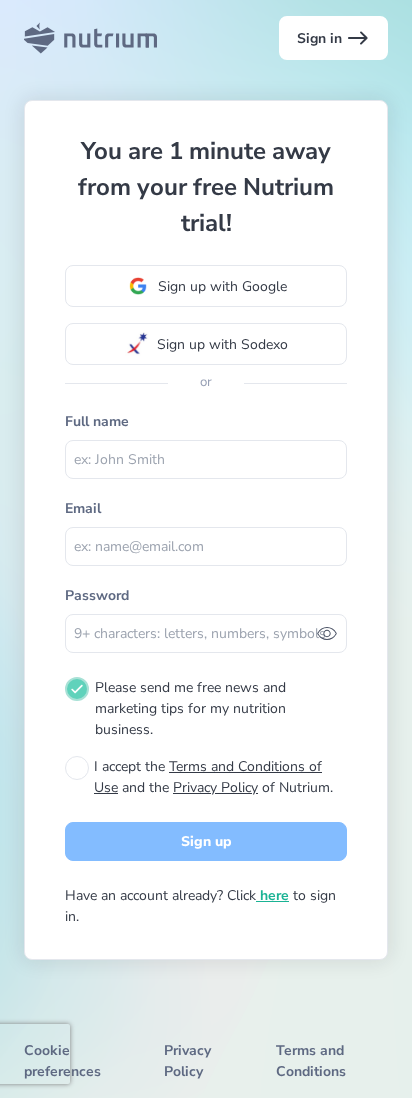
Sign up (206, 841)
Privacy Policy (215, 787)
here (272, 895)
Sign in (333, 38)
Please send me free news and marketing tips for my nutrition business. (190, 708)
